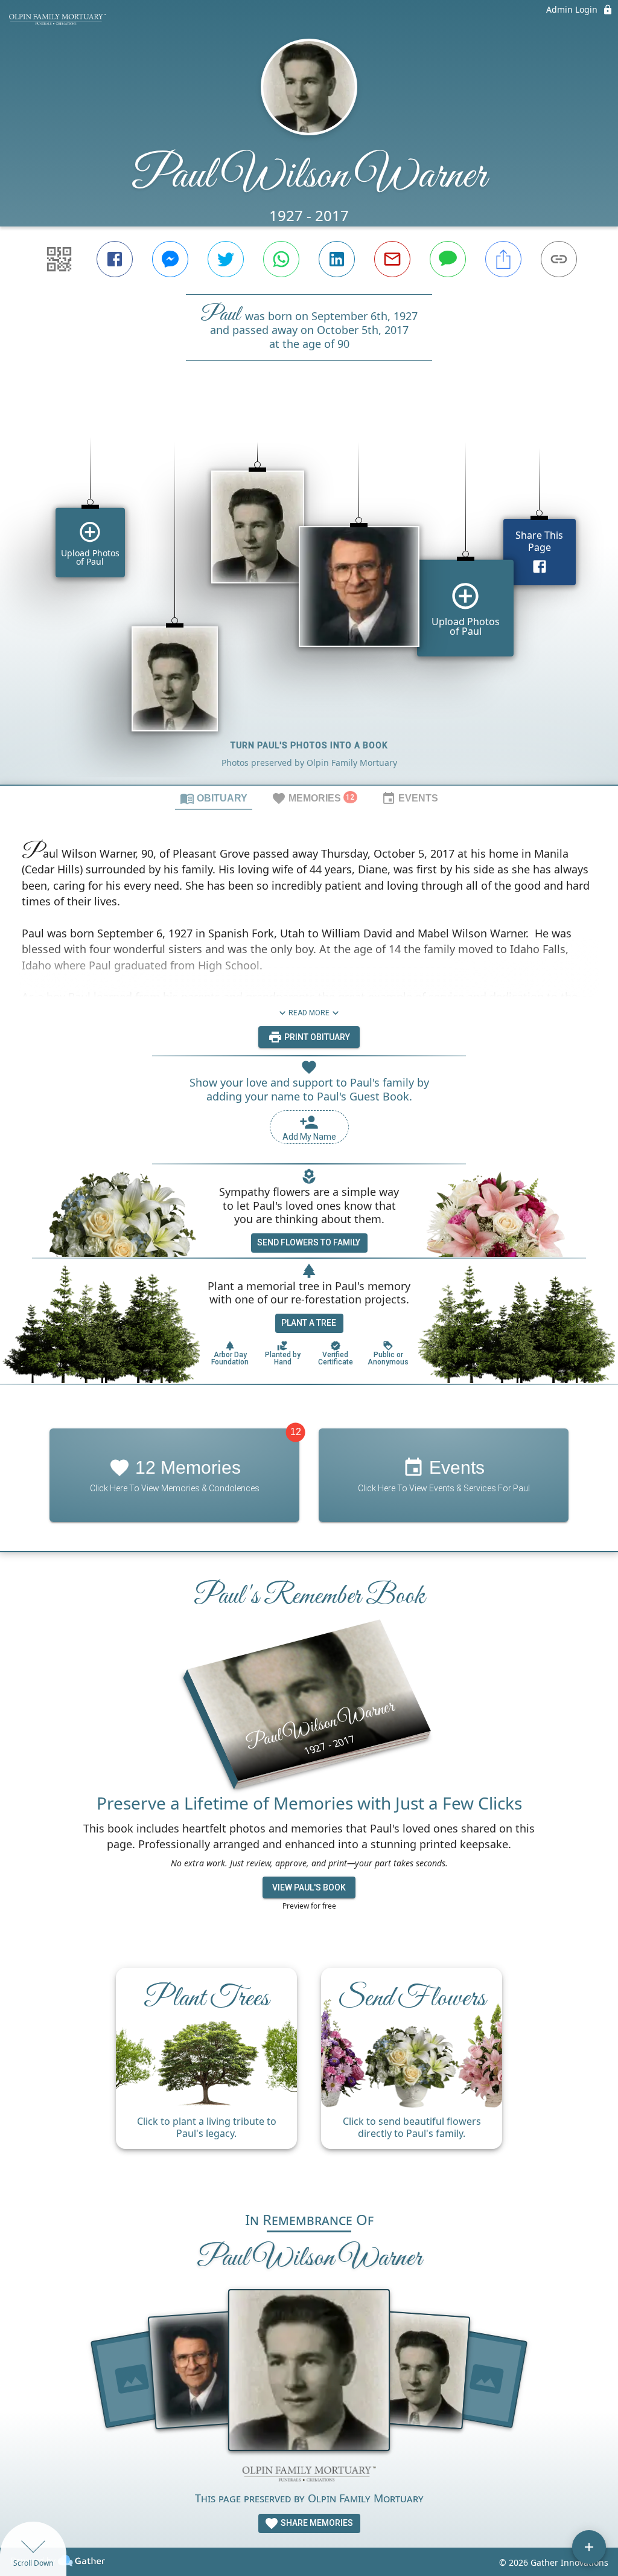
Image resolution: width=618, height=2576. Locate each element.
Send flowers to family (309, 1242)
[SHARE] (503, 259)
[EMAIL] (392, 259)
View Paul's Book (309, 1887)
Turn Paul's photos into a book (309, 745)
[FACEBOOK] (115, 259)
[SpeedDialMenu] (589, 2547)
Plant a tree (309, 1323)
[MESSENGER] (170, 259)
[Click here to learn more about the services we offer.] (309, 2475)
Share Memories (316, 2523)
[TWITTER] (226, 259)
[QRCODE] (59, 259)
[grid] (309, 593)
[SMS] (448, 259)
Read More (309, 1013)
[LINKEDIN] (337, 259)
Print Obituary (316, 1037)
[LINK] (559, 259)
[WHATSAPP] (281, 259)
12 (296, 1432)
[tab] (214, 798)
